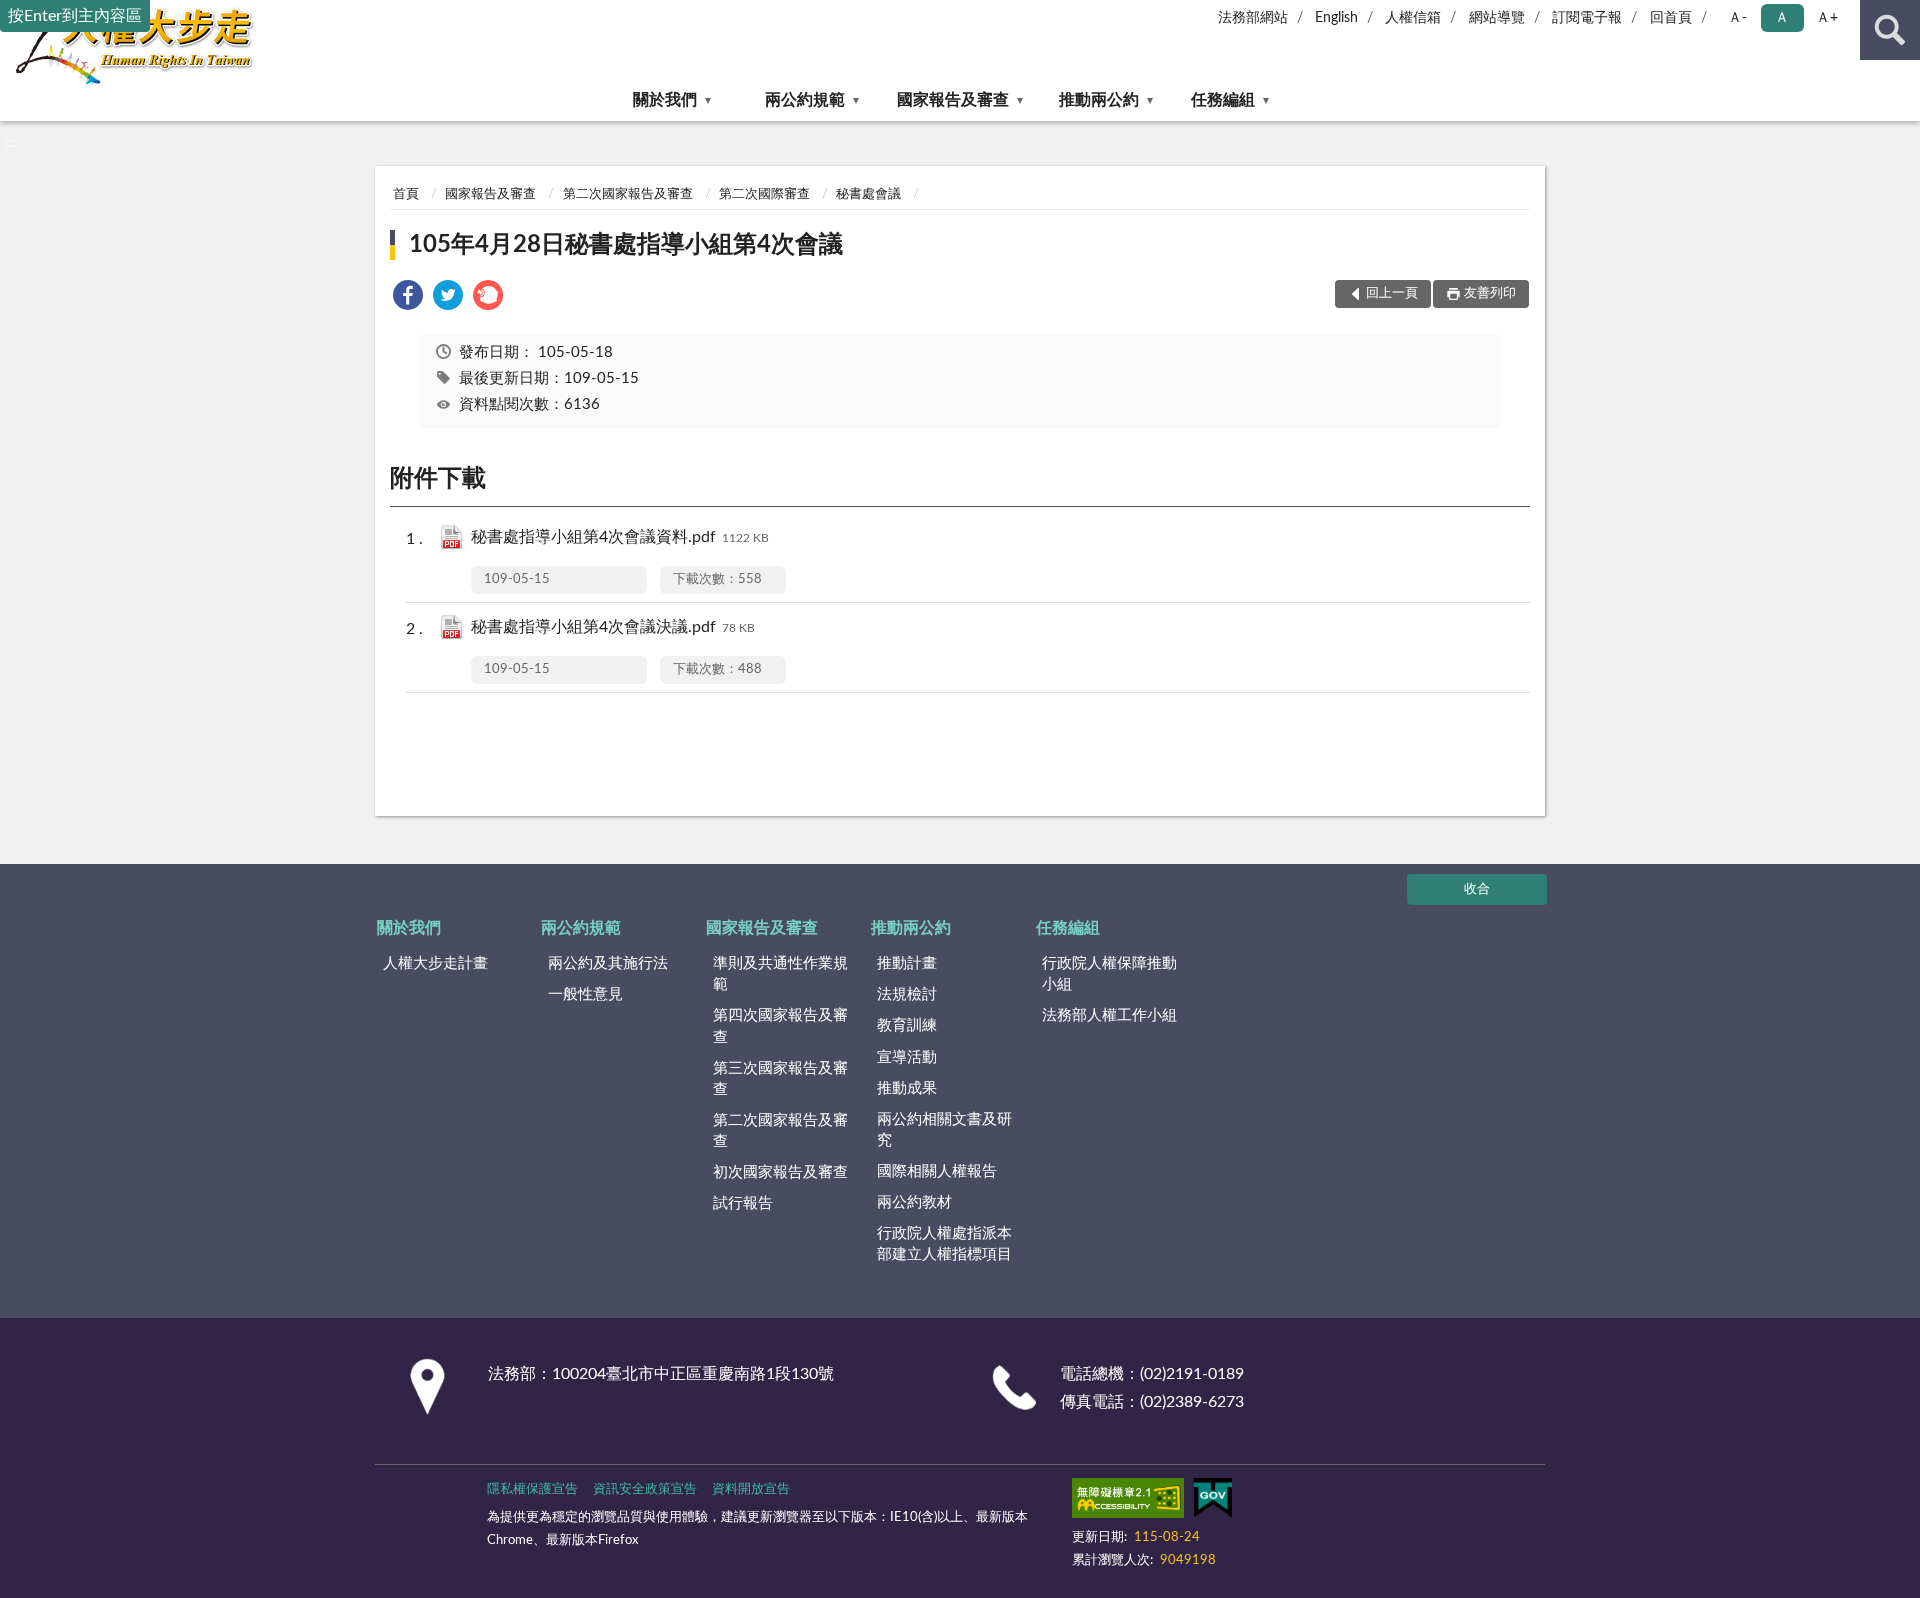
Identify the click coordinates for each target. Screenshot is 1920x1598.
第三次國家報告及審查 (780, 1079)
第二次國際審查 (764, 194)
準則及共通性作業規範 (780, 974)
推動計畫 (907, 963)
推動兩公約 (1099, 100)
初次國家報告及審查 (780, 1172)
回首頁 (1671, 18)
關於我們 (665, 100)
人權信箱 (1413, 18)
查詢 (1890, 30)
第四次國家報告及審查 (780, 1026)
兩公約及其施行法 (608, 963)
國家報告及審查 (953, 100)
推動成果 (907, 1088)
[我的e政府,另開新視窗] (1213, 1502)
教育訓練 (907, 1025)
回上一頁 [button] (1392, 293)
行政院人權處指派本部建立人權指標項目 (944, 1244)
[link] (408, 298)
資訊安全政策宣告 (645, 1489)
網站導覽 (1497, 18)
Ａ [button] (1782, 18)
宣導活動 (907, 1057)
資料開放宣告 (751, 1489)
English (1336, 18)
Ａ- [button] (1737, 18)
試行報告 (743, 1203)
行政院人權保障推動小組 (1109, 974)
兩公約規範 (805, 100)
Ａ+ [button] (1827, 18)
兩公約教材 (914, 1202)
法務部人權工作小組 (1109, 1015)
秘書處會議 (868, 194)
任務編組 (1223, 100)
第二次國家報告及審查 (628, 194)
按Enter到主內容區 (75, 16)
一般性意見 (585, 994)
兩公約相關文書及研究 (944, 1130)
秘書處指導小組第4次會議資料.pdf (620, 537)
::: (9, 143)
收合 (1477, 889)
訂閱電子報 (1587, 18)
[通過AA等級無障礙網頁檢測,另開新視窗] (1128, 1502)
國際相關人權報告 (937, 1171)
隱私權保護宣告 (532, 1489)
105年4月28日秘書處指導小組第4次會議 (626, 245)
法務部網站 (1253, 18)
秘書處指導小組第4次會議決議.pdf (613, 627)
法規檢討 (907, 994)
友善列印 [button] (1490, 293)
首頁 (406, 194)
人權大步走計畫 (435, 963)
